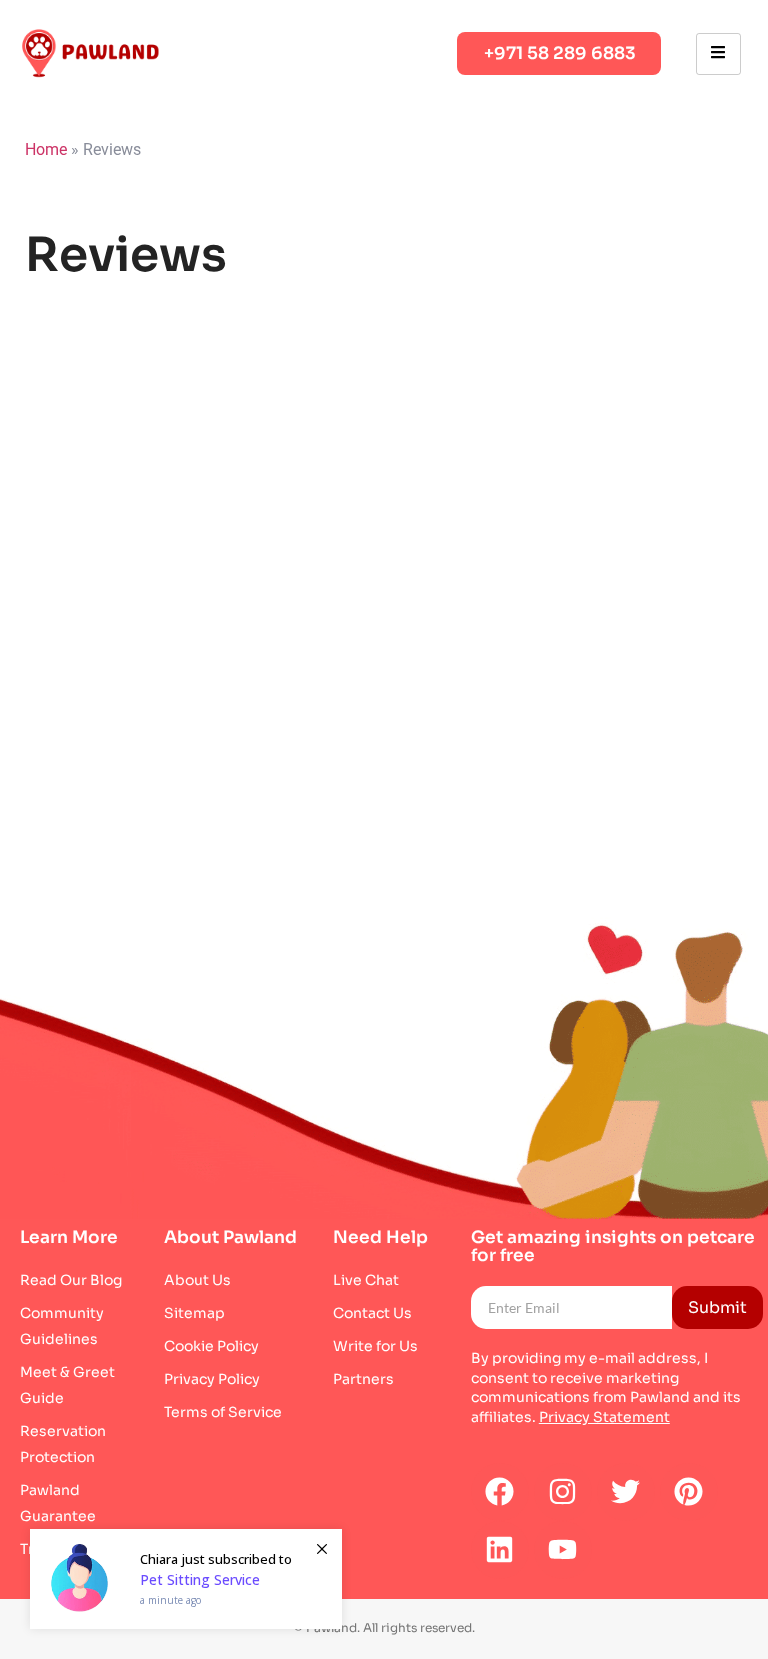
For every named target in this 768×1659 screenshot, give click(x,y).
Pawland (660, 1397)
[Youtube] (563, 1550)
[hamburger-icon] (718, 54)
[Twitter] (626, 1492)
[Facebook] (500, 1492)
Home (46, 149)
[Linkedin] (500, 1550)
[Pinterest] (689, 1492)
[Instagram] (563, 1492)
